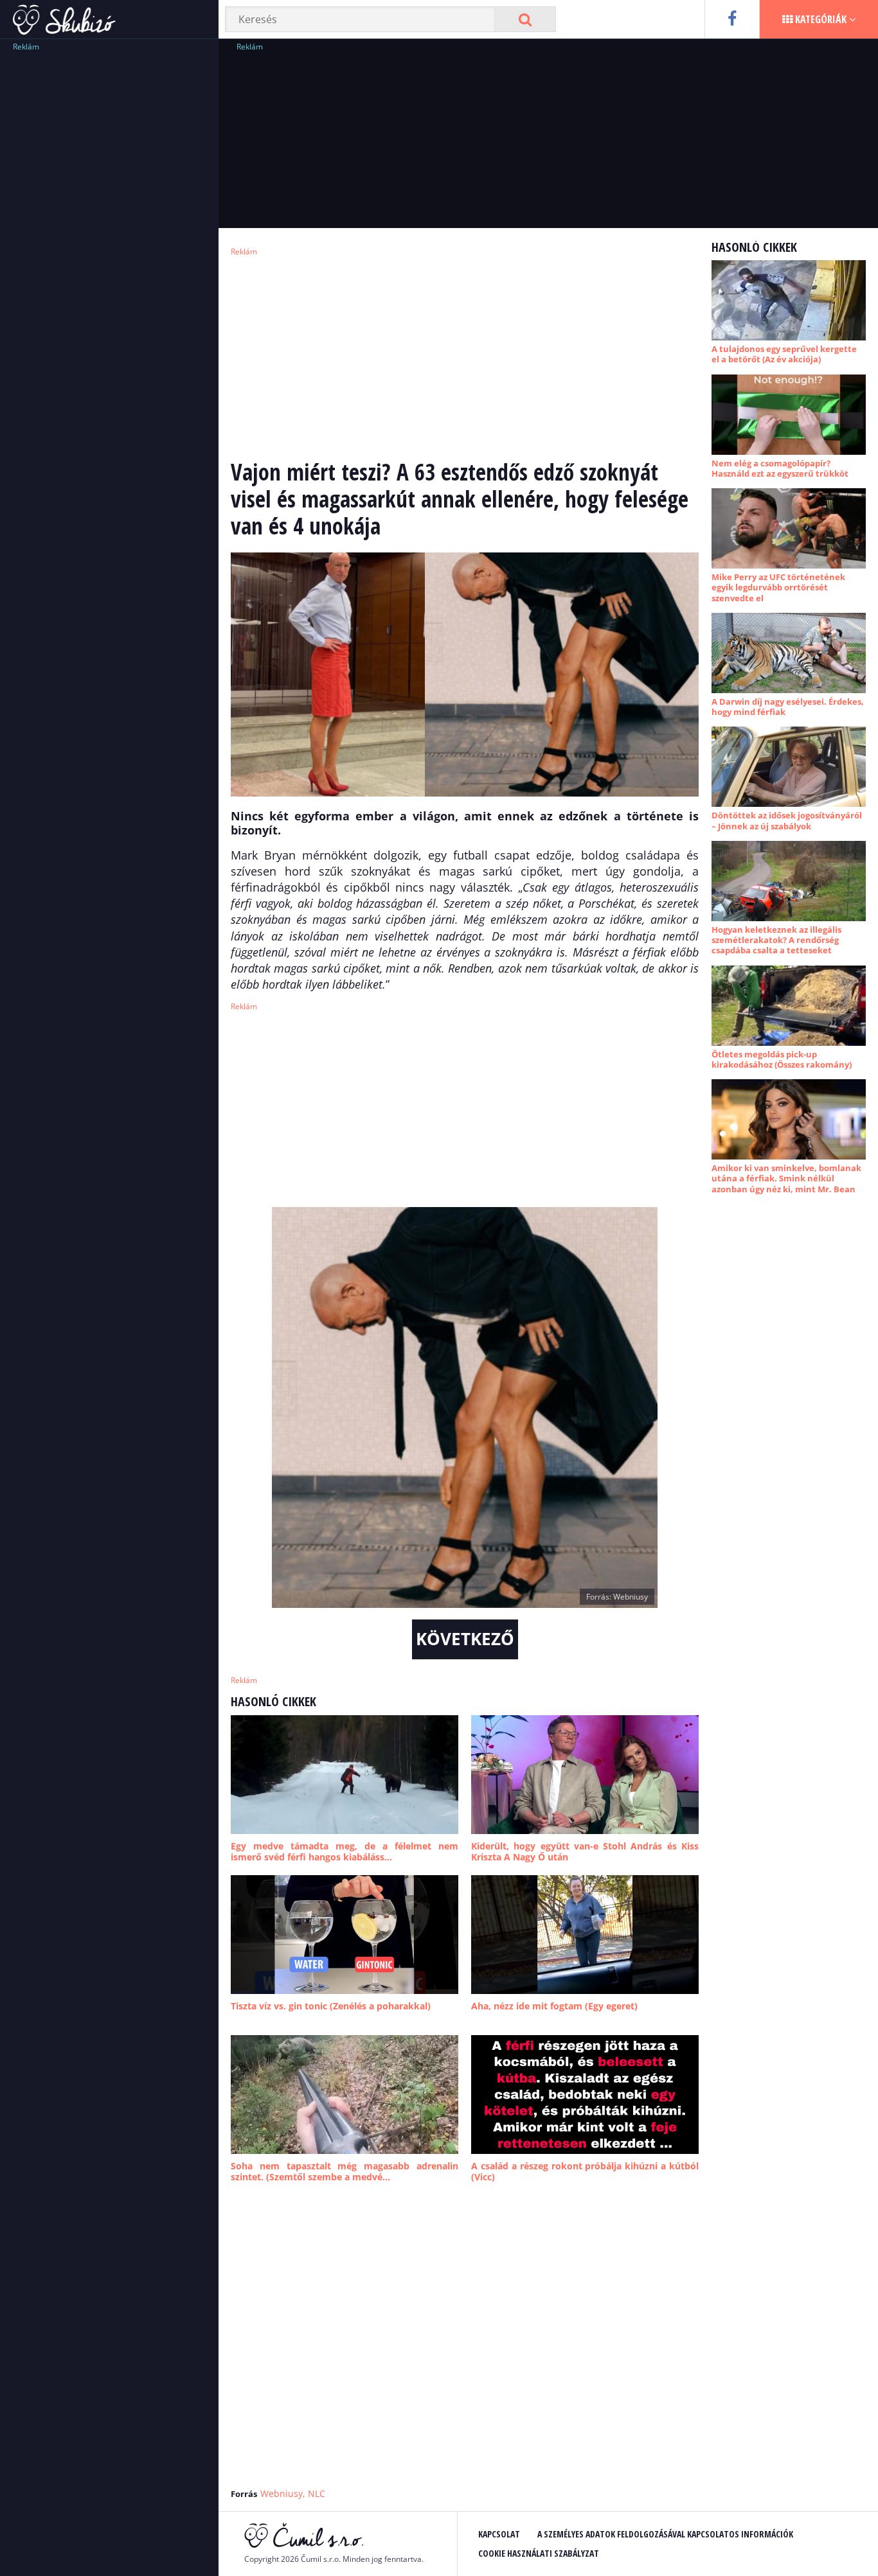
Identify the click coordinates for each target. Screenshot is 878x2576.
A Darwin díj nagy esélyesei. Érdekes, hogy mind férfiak (788, 707)
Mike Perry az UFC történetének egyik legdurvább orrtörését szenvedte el (778, 587)
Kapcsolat (499, 2534)
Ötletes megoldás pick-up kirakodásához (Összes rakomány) (782, 1059)
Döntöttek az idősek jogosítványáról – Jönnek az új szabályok (787, 820)
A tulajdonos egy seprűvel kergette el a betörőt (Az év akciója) (784, 354)
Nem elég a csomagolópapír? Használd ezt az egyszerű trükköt (780, 468)
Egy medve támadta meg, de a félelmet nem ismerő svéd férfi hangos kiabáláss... (345, 1852)
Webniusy (282, 2493)
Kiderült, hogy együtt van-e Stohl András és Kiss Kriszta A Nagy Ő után (585, 1852)
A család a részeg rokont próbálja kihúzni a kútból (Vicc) (585, 2172)
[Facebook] (732, 19)
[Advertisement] (109, 247)
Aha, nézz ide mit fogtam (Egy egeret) (554, 2006)
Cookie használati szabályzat (539, 2553)
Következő (465, 1639)
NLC (317, 2493)
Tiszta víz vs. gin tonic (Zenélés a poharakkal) (331, 2006)
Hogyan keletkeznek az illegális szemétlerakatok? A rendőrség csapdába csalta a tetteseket (776, 940)
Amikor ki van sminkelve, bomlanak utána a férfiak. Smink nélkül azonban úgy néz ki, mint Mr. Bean (786, 1178)
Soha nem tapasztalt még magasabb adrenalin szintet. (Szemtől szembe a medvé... (345, 2172)
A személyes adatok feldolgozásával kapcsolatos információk (665, 2534)
